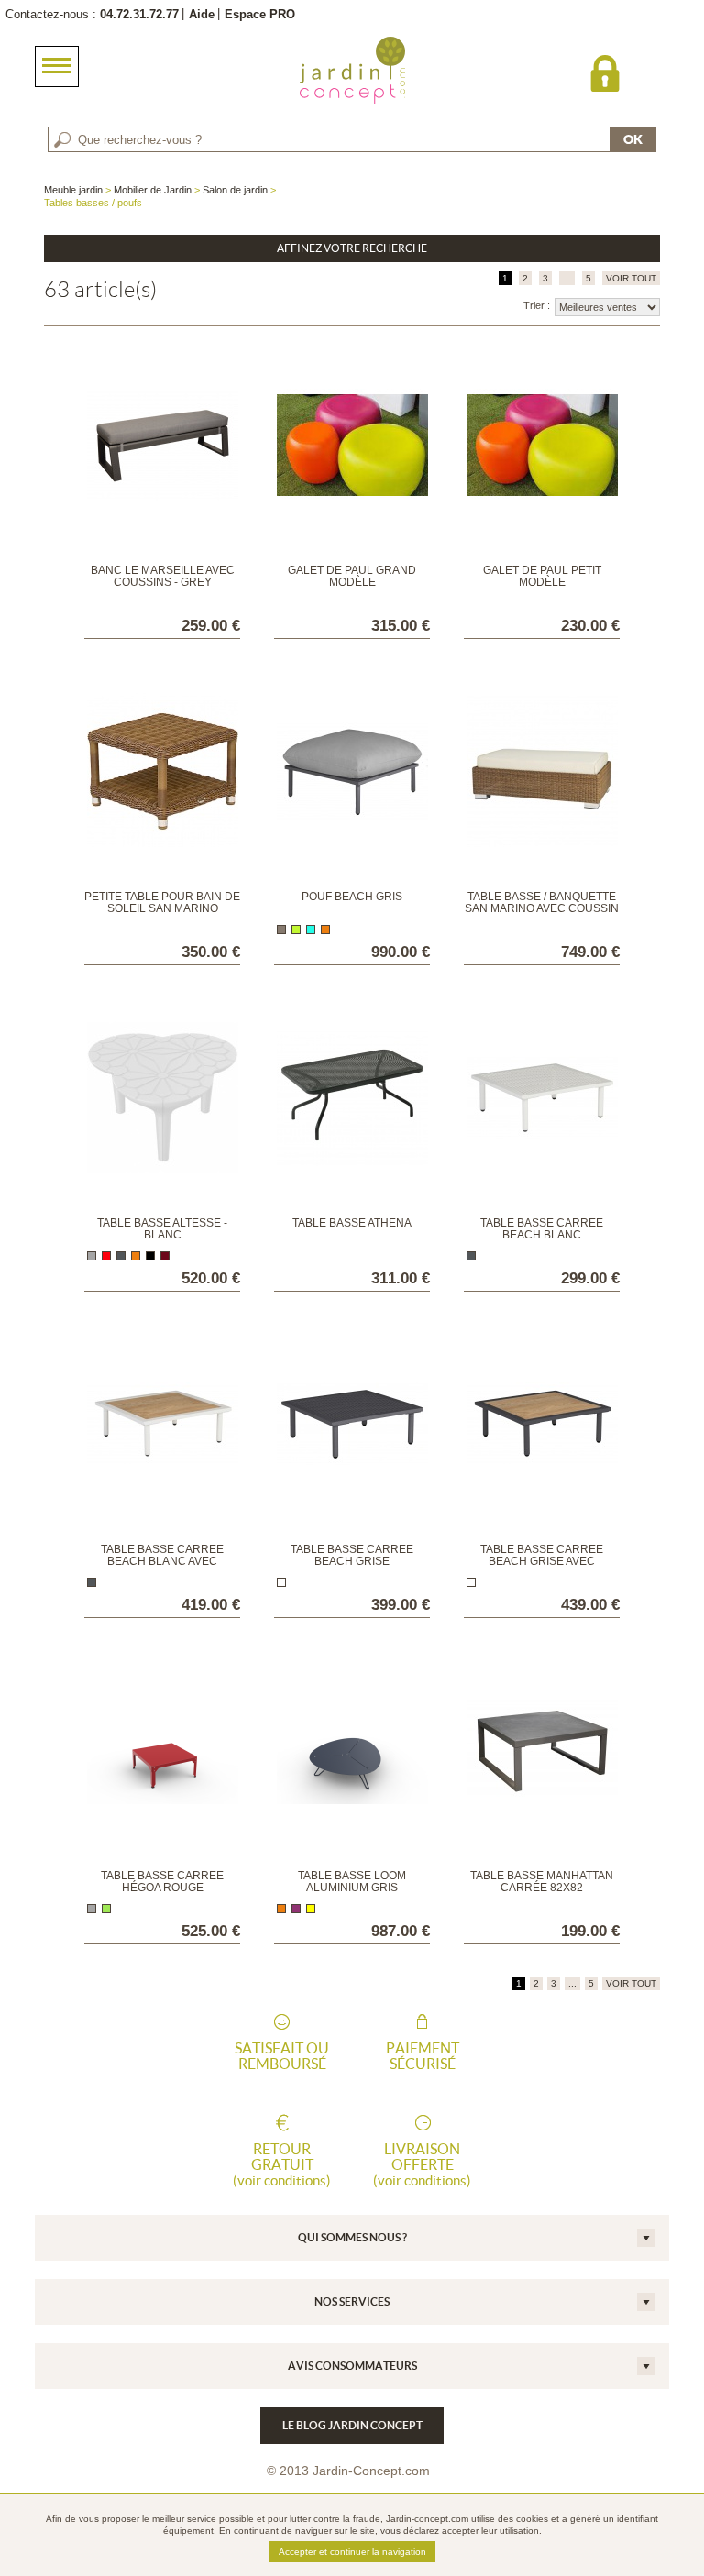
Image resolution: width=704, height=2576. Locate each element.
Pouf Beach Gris (352, 897)
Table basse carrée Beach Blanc (542, 1229)
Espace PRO (260, 14)
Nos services (352, 2301)
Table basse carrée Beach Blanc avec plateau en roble (162, 1561)
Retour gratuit (282, 2164)
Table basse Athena (352, 1223)
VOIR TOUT (631, 278)
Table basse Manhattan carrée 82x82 (542, 1882)
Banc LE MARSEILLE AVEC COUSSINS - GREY (163, 576)
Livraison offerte (422, 2164)
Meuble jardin (73, 190)
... (567, 278)
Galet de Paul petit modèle (542, 576)
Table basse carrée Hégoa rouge (162, 1882)
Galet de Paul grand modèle (352, 576)
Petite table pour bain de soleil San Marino (162, 903)
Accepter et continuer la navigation (352, 2552)
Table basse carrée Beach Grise (352, 1555)
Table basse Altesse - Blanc (162, 1229)
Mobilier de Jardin (153, 190)
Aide (202, 14)
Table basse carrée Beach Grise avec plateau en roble (542, 1561)
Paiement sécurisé (423, 2056)
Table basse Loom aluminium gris (352, 1882)
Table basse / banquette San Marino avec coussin (542, 903)
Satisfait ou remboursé (282, 2056)
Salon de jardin (235, 190)
